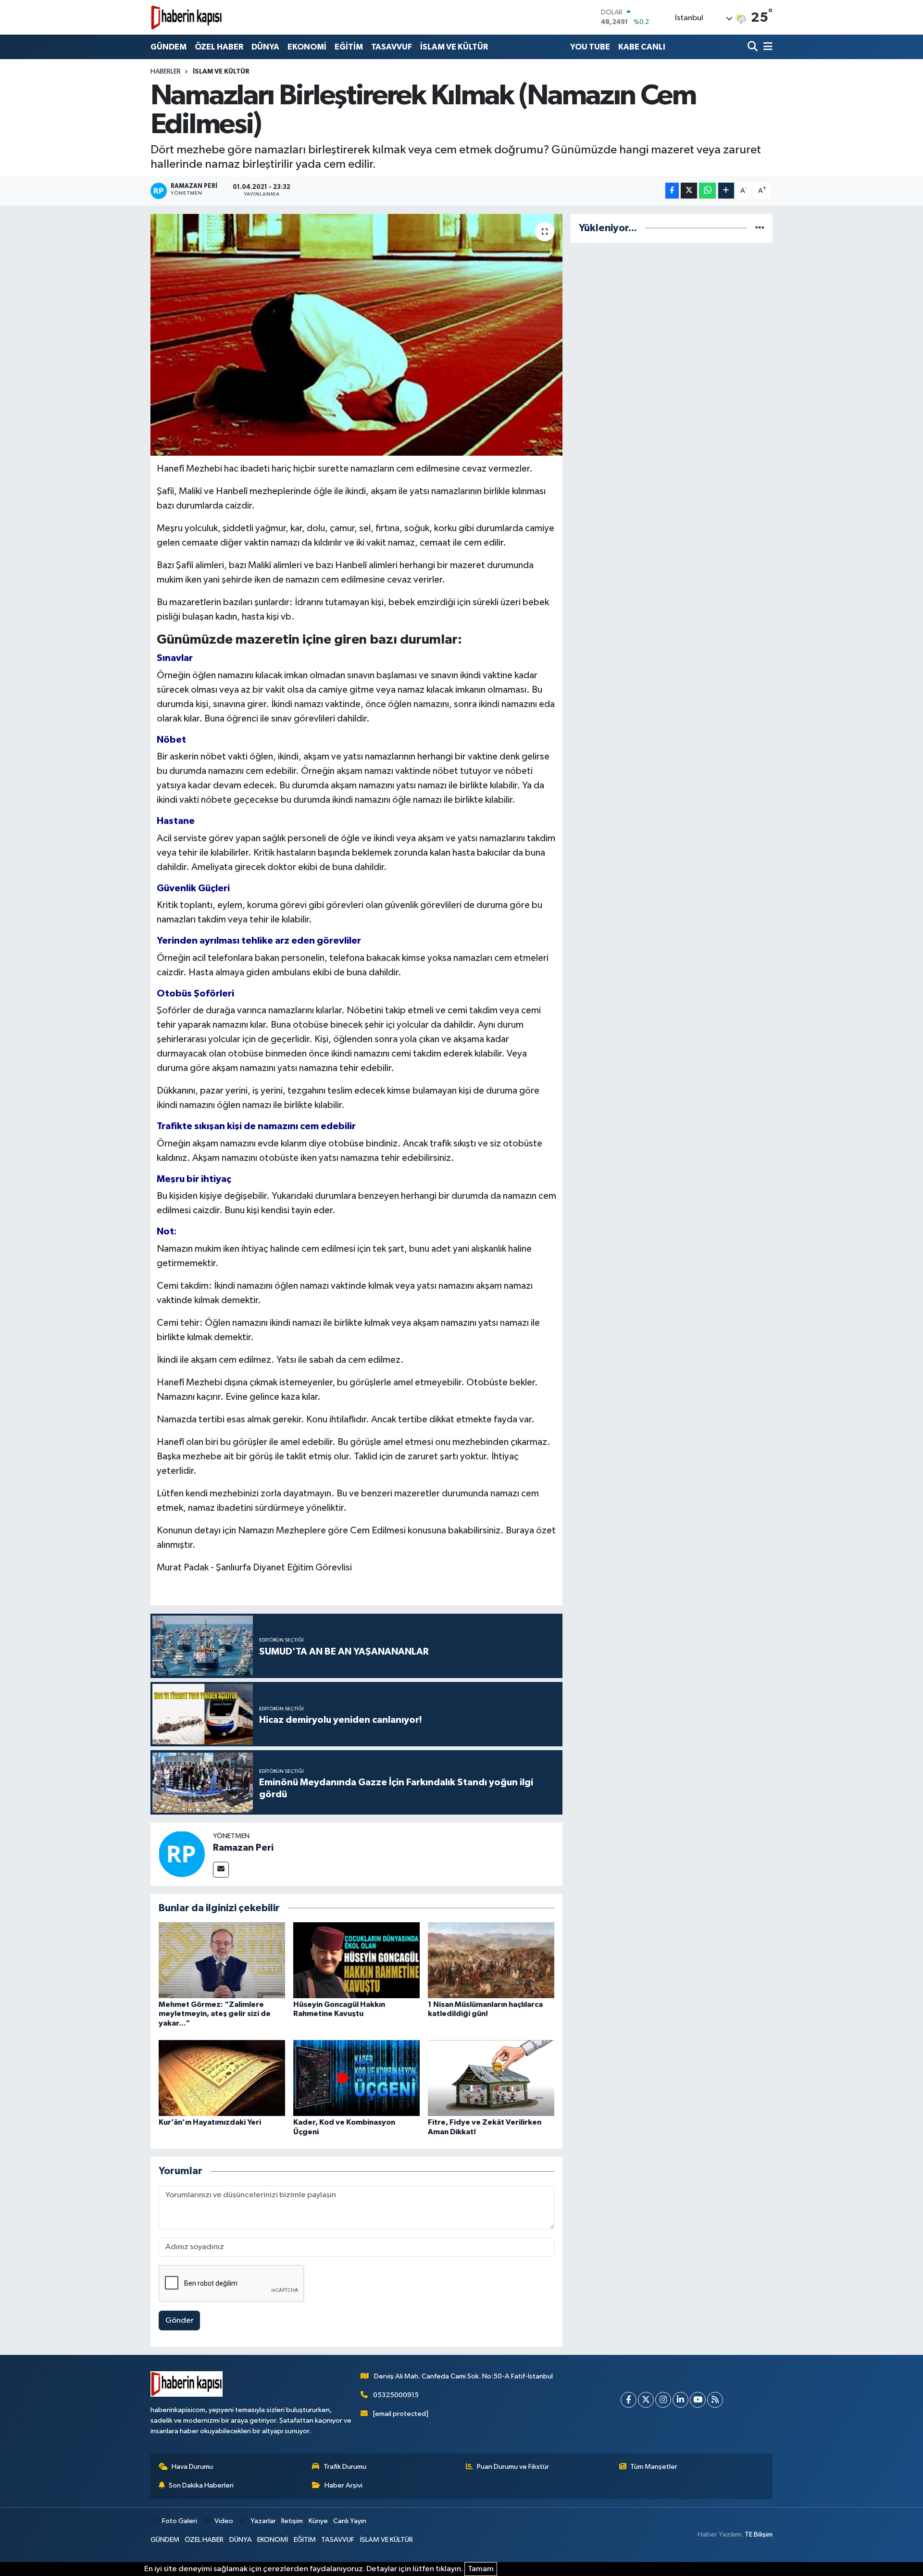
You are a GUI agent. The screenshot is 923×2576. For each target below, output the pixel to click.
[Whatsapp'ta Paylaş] (707, 191)
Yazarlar (263, 2521)
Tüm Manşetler (654, 2467)
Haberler (166, 72)
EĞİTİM (349, 47)
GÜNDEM (168, 47)
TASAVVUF (392, 47)
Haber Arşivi (343, 2485)
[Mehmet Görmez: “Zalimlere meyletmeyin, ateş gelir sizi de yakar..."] (222, 1960)
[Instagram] (663, 2400)
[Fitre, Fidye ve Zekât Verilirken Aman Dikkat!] (491, 2078)
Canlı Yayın (350, 2521)
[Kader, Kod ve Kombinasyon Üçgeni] (356, 2078)
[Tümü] (760, 228)
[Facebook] (629, 2400)
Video (224, 2521)
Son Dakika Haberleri (201, 2485)
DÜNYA (265, 47)
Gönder (180, 2321)
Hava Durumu (192, 2467)
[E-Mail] (221, 1870)
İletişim (292, 2521)
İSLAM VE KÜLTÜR (454, 47)
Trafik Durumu (345, 2467)
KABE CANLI (642, 47)
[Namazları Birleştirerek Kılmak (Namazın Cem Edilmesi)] (356, 335)
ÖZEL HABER (219, 47)
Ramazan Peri (243, 1848)
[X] (646, 2400)
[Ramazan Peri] (182, 1854)
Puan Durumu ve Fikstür (513, 2467)
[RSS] (715, 2400)
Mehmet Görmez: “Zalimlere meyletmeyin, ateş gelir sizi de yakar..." (215, 2014)
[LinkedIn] (680, 2400)
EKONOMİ (307, 47)
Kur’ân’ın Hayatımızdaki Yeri (210, 2122)
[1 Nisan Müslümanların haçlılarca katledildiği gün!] (491, 1960)
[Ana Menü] (766, 47)
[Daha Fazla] (726, 191)
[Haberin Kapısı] (187, 17)
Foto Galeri (180, 2521)
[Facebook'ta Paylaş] (672, 191)
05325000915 (396, 2395)
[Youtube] (698, 2400)
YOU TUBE (590, 47)
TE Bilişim (759, 2534)
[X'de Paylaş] (689, 191)
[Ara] (754, 47)
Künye (318, 2521)
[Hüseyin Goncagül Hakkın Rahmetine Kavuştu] (356, 1960)
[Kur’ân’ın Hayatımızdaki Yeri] (222, 2078)
